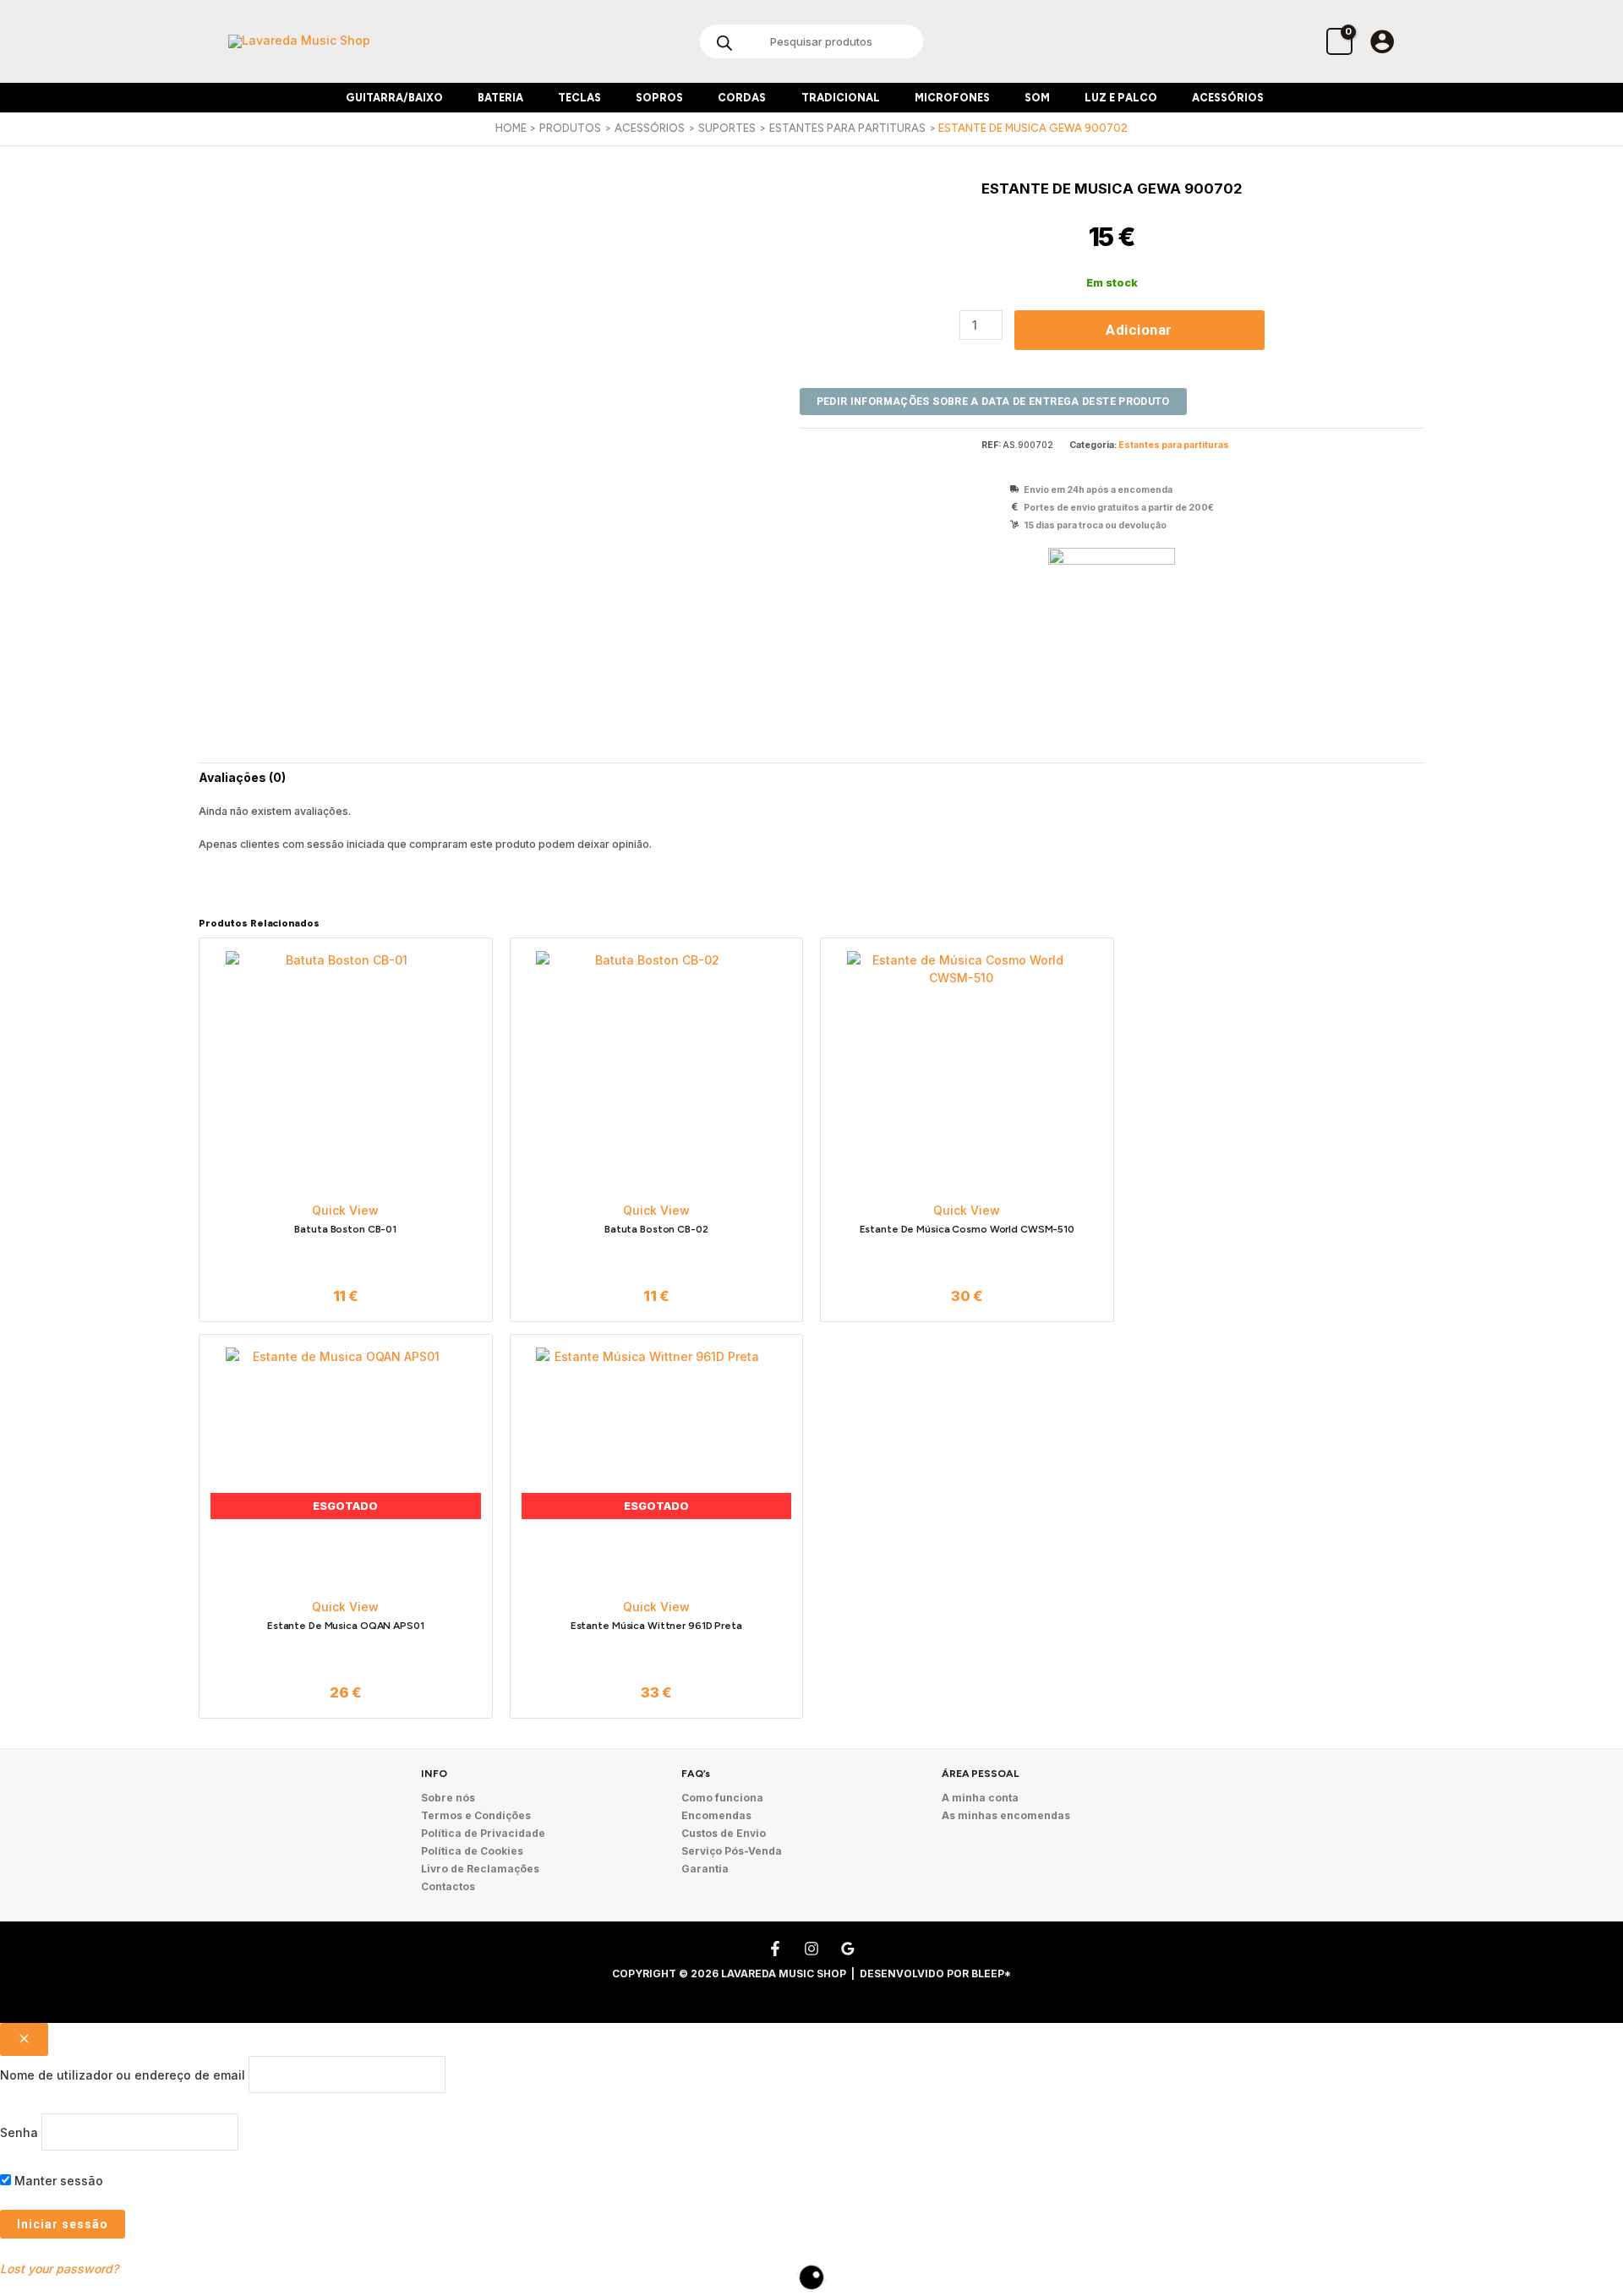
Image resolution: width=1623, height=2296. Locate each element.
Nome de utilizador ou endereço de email (123, 2074)
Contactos (448, 1886)
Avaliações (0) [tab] (242, 777)
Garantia (705, 1869)
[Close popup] (24, 2039)
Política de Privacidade (483, 1833)
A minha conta (980, 1798)
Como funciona (722, 1798)
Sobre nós (448, 1798)
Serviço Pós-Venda (732, 1851)
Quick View (345, 1210)
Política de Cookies (472, 1851)
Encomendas (716, 1815)
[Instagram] (811, 1949)
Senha (19, 2132)
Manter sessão (57, 2181)
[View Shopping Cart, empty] (1339, 41)
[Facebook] (775, 1949)
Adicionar (1139, 330)
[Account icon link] (1382, 41)
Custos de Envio (724, 1833)
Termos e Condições (476, 1815)
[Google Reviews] (848, 1949)
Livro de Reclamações (480, 1869)
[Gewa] (1112, 611)
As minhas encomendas (1006, 1815)
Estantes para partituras (1174, 445)
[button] (450, 98)
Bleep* (991, 1973)
